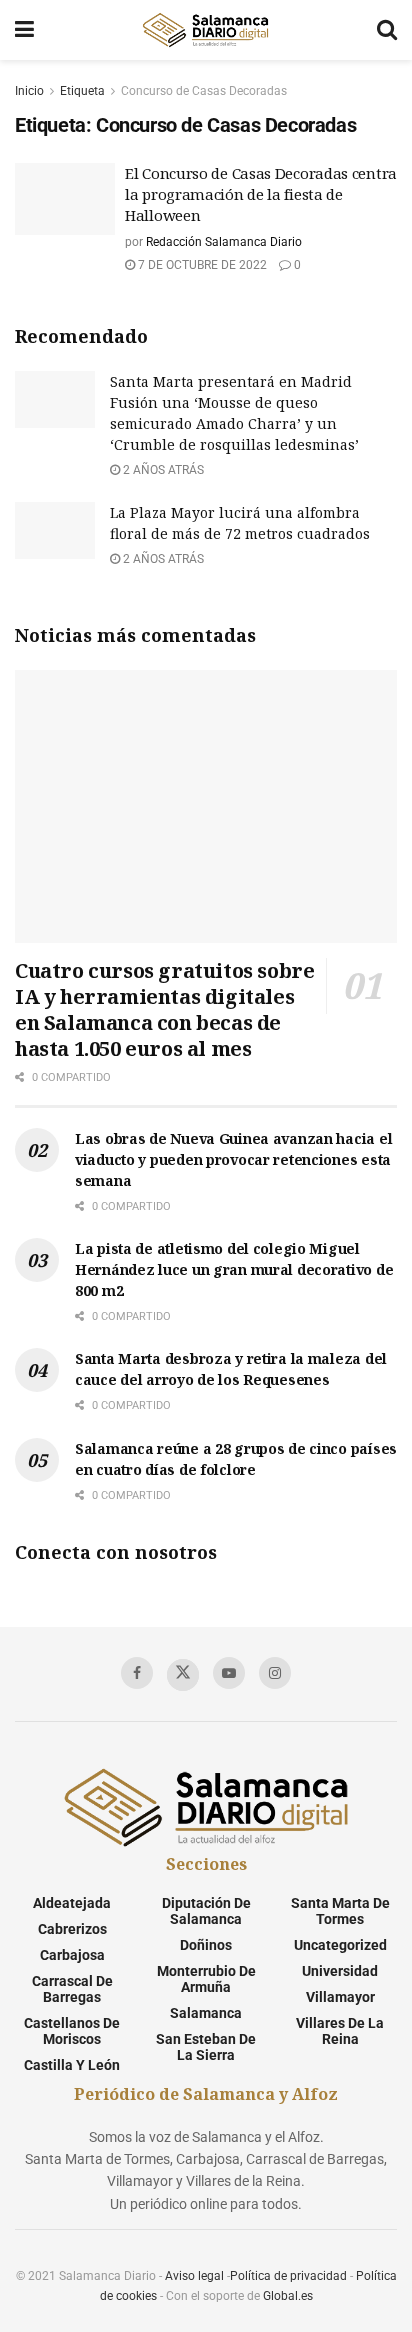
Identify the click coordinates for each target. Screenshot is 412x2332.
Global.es (288, 2296)
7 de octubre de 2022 (201, 265)
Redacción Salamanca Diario (224, 242)
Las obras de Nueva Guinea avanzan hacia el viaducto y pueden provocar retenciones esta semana (233, 1159)
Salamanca (206, 2013)
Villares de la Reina (340, 2031)
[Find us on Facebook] (137, 1673)
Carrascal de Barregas (72, 1989)
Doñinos (206, 1945)
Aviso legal (194, 2276)
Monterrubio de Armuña (206, 1979)
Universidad (340, 1971)
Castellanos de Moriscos (72, 2031)
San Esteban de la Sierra (206, 2047)
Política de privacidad (288, 2276)
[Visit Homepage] (205, 30)
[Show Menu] (24, 30)
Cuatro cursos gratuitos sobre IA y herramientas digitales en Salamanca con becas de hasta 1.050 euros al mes (164, 1009)
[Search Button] (387, 30)
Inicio (29, 91)
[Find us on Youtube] (229, 1673)
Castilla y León (72, 2065)
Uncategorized (340, 1945)
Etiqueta (82, 91)
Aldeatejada (72, 1903)
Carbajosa (72, 1955)
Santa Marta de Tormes (340, 1911)
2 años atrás (162, 470)
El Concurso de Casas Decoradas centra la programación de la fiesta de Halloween (261, 194)
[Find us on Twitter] (183, 1675)
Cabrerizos (72, 1929)
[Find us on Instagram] (275, 1673)
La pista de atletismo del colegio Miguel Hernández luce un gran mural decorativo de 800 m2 (234, 1269)
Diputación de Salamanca (206, 1911)
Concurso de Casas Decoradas (204, 91)
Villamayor (340, 1997)
